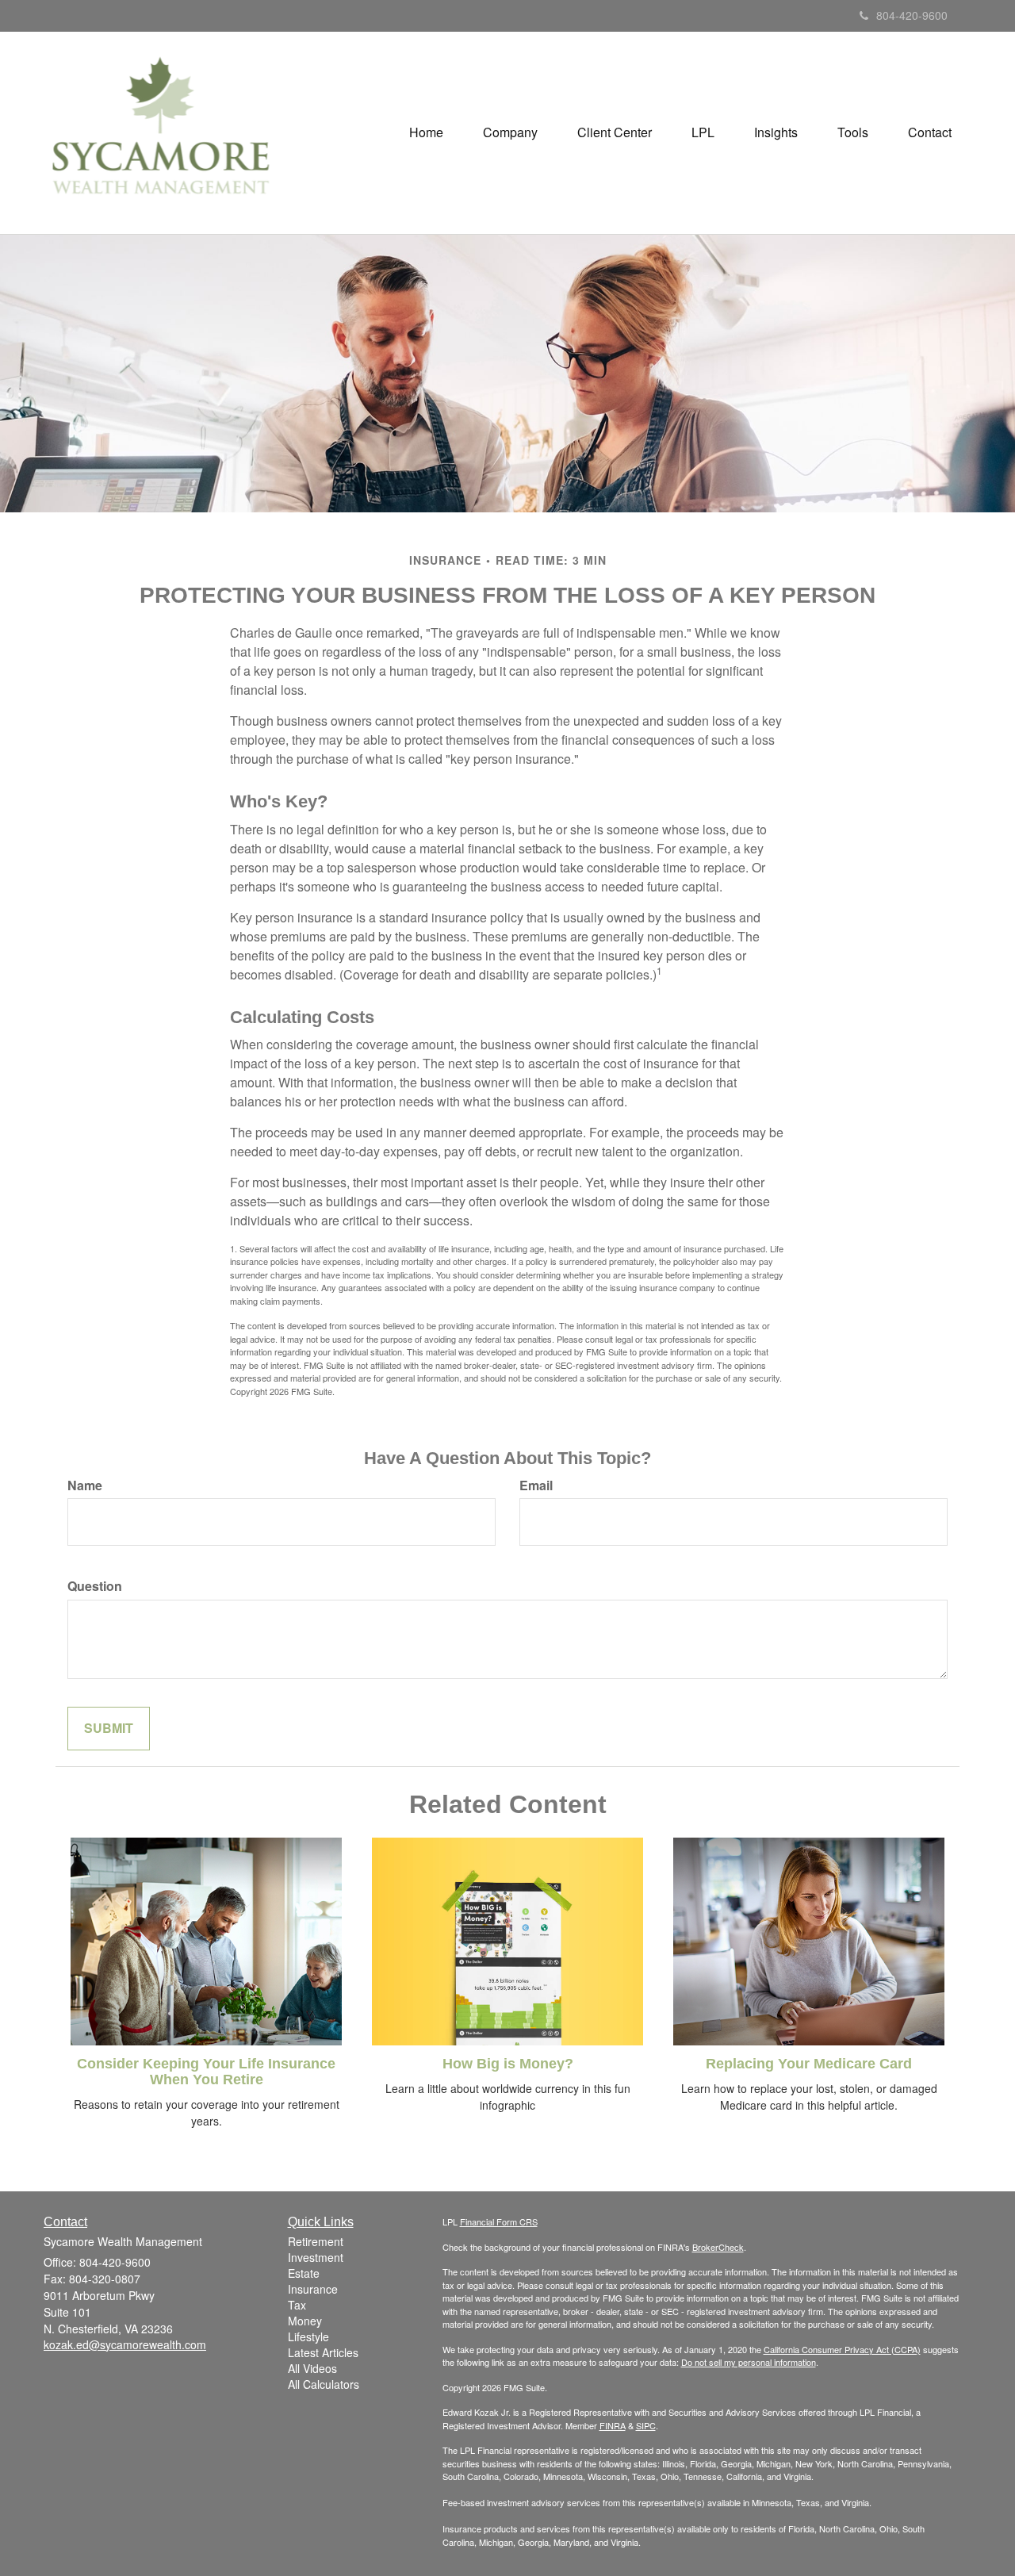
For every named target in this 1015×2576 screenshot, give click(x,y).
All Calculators (324, 2384)
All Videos (312, 2368)
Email (536, 1485)
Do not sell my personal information (749, 2362)
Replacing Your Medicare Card (809, 2064)
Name (85, 1485)
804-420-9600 (912, 15)
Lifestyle (308, 2336)
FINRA (613, 2425)
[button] (510, 132)
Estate (304, 2273)
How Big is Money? (508, 2064)
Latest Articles (323, 2352)
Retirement (316, 2241)
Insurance (313, 2289)
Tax (297, 2305)
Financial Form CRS (499, 2221)
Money (305, 2321)
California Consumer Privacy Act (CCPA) (842, 2349)
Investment (316, 2257)
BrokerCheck (718, 2247)
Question (95, 1586)
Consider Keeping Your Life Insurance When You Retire (206, 2072)
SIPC (646, 2425)
